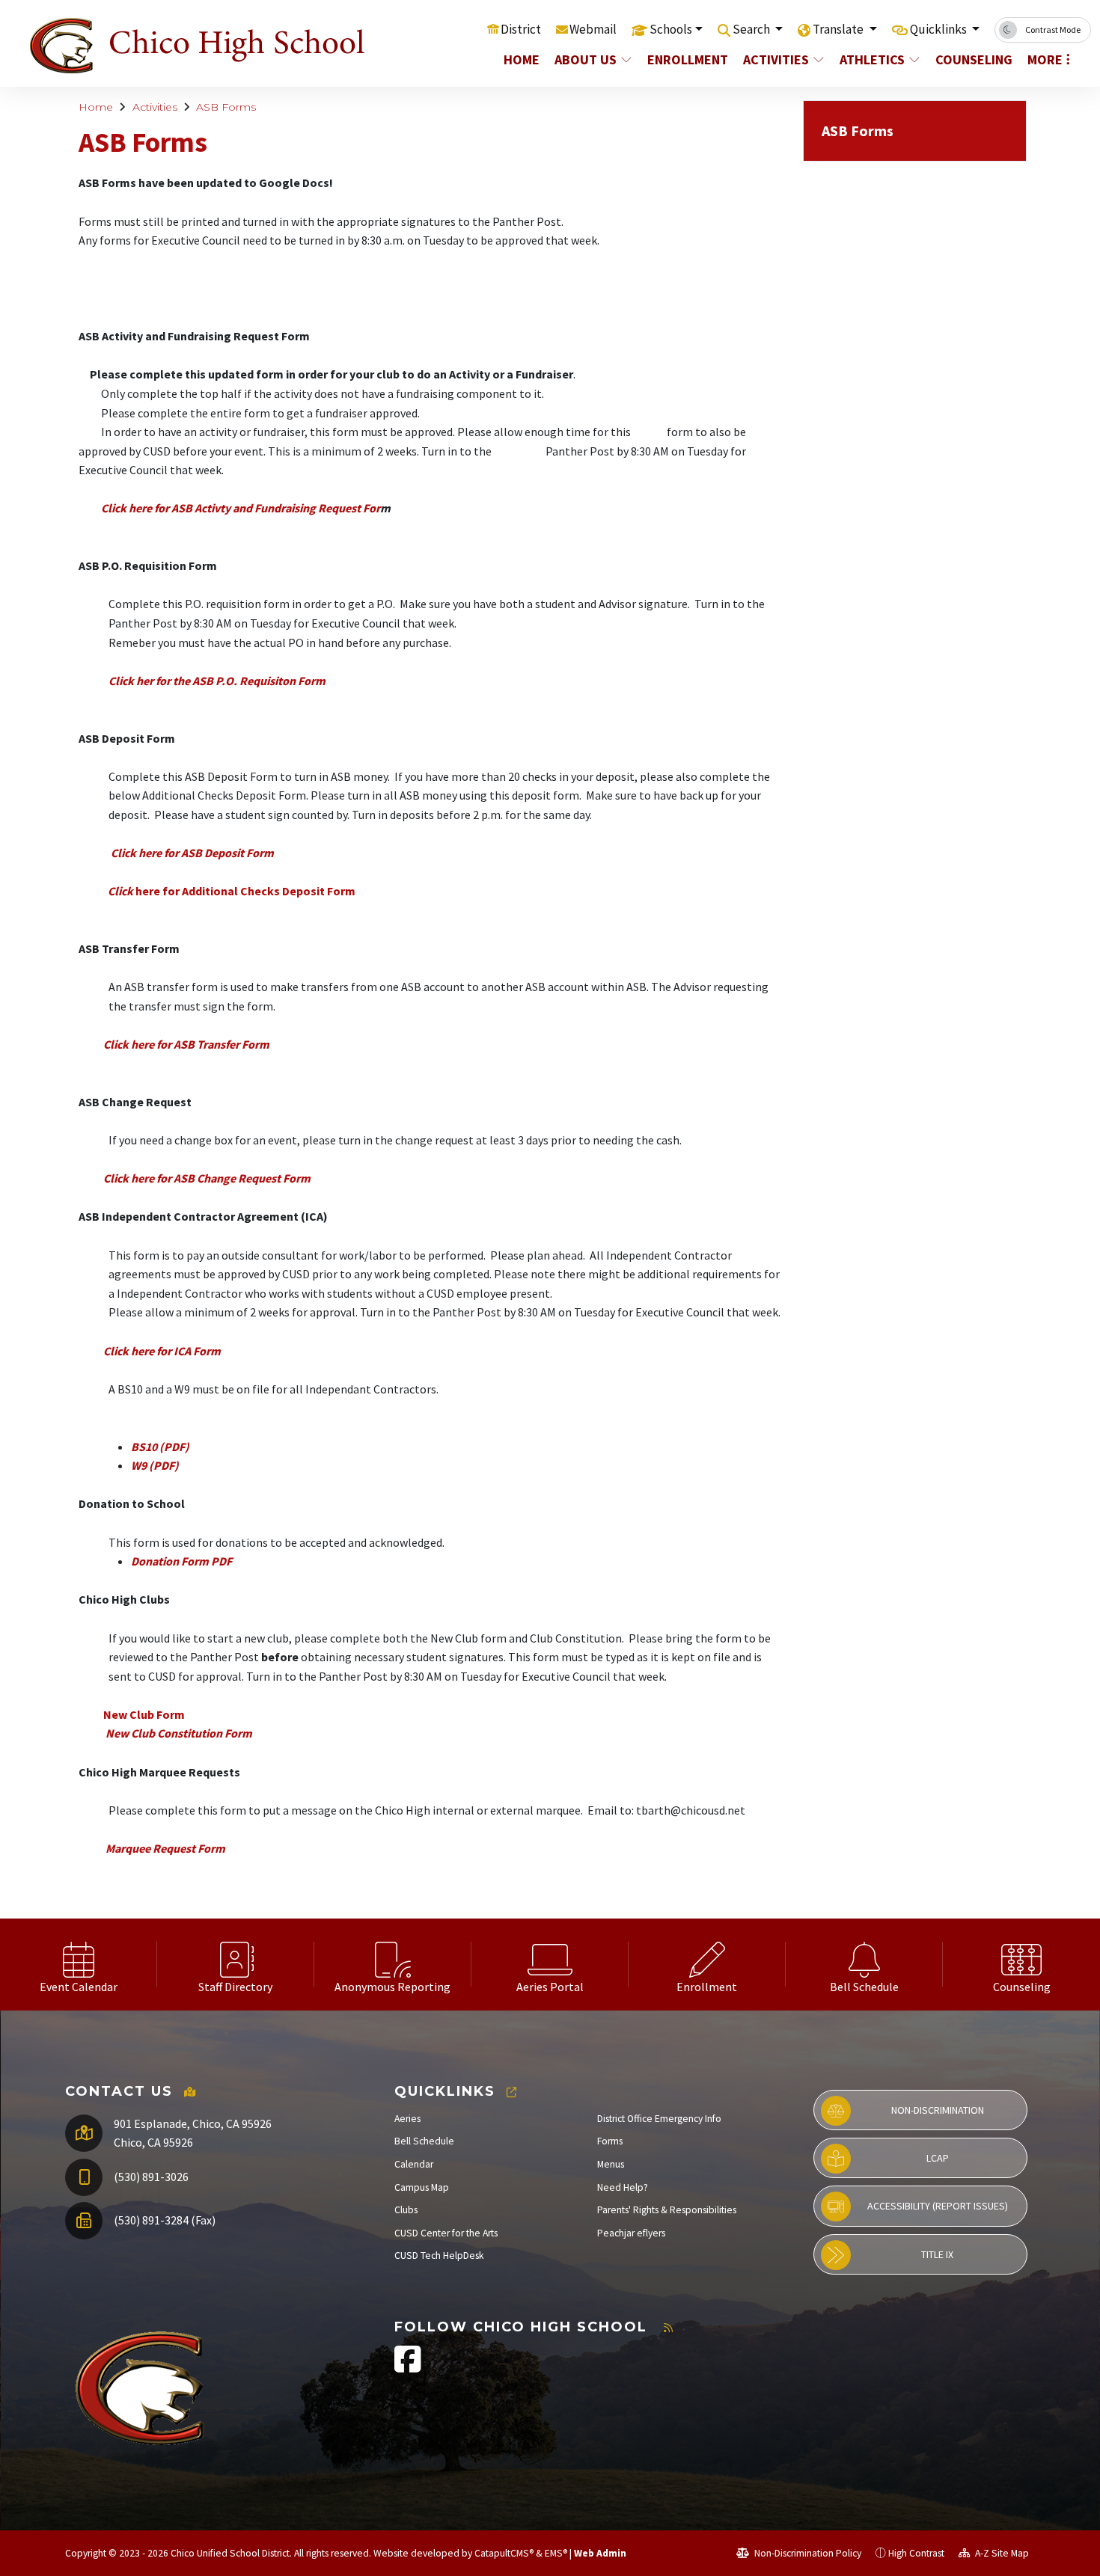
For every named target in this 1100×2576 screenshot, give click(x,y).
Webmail (593, 29)
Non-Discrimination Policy (807, 2553)
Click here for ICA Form (162, 1351)
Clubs (406, 2210)
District (521, 29)
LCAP (938, 2158)
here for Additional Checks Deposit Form (232, 891)
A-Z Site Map (1001, 2553)
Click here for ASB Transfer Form (185, 1044)
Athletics (872, 59)
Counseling (973, 59)
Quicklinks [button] (939, 29)
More (1045, 59)
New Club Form (144, 1714)
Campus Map (422, 2187)
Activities (776, 59)
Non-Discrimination (938, 2110)
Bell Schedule (424, 2141)
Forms (610, 2141)
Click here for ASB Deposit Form (193, 853)
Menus (611, 2164)
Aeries (407, 2119)
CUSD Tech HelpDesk (439, 2255)
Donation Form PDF (181, 1561)
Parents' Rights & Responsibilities (667, 2210)
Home (522, 59)
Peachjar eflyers (631, 2233)
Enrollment (687, 59)
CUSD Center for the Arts (446, 2233)
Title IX (937, 2254)
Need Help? (623, 2187)
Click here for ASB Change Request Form (207, 1178)
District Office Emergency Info (659, 2119)
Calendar (414, 2164)
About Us (586, 59)
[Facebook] (408, 2367)
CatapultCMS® (504, 2553)
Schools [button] (671, 29)
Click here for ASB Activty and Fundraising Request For (241, 508)
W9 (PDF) (155, 1465)
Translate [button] (839, 29)
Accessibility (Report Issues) (938, 2206)
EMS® (556, 2553)
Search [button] (752, 29)
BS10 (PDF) (160, 1447)
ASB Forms (226, 107)
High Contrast (916, 2553)
